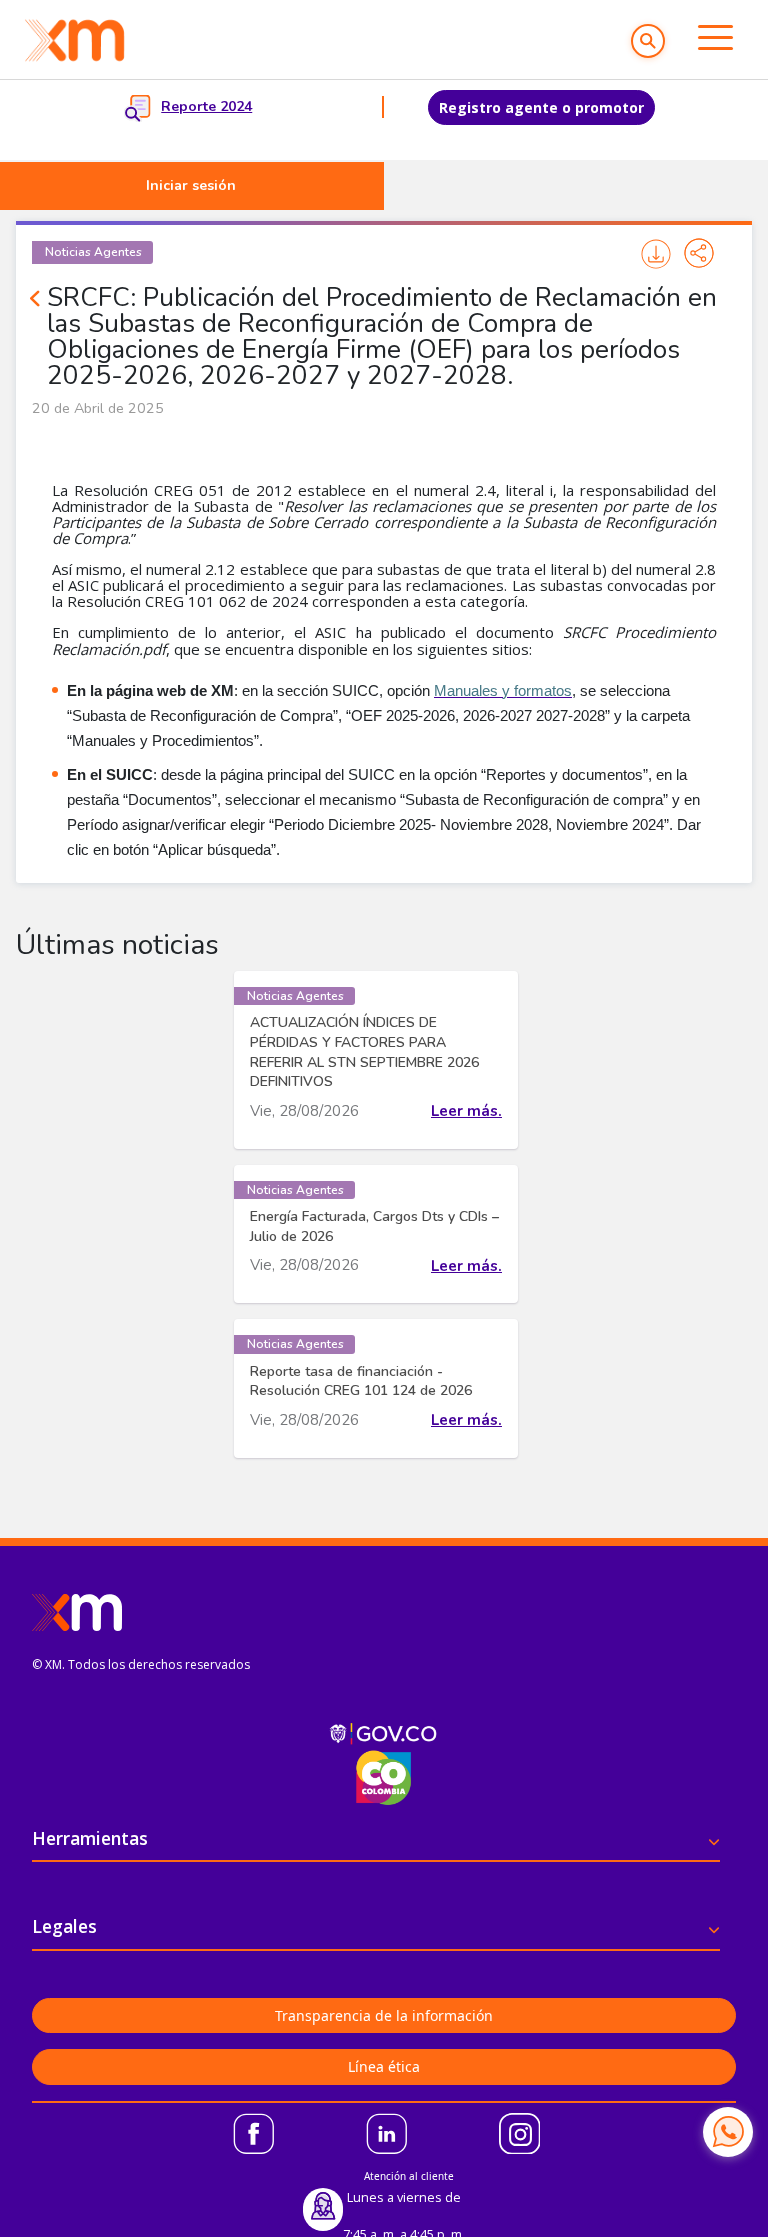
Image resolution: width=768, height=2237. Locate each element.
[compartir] (699, 253)
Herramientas (90, 1838)
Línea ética (384, 2066)
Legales (64, 1926)
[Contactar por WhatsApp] (728, 2132)
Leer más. (466, 1111)
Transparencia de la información (384, 2015)
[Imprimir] (655, 253)
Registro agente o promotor (541, 107)
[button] (648, 41)
